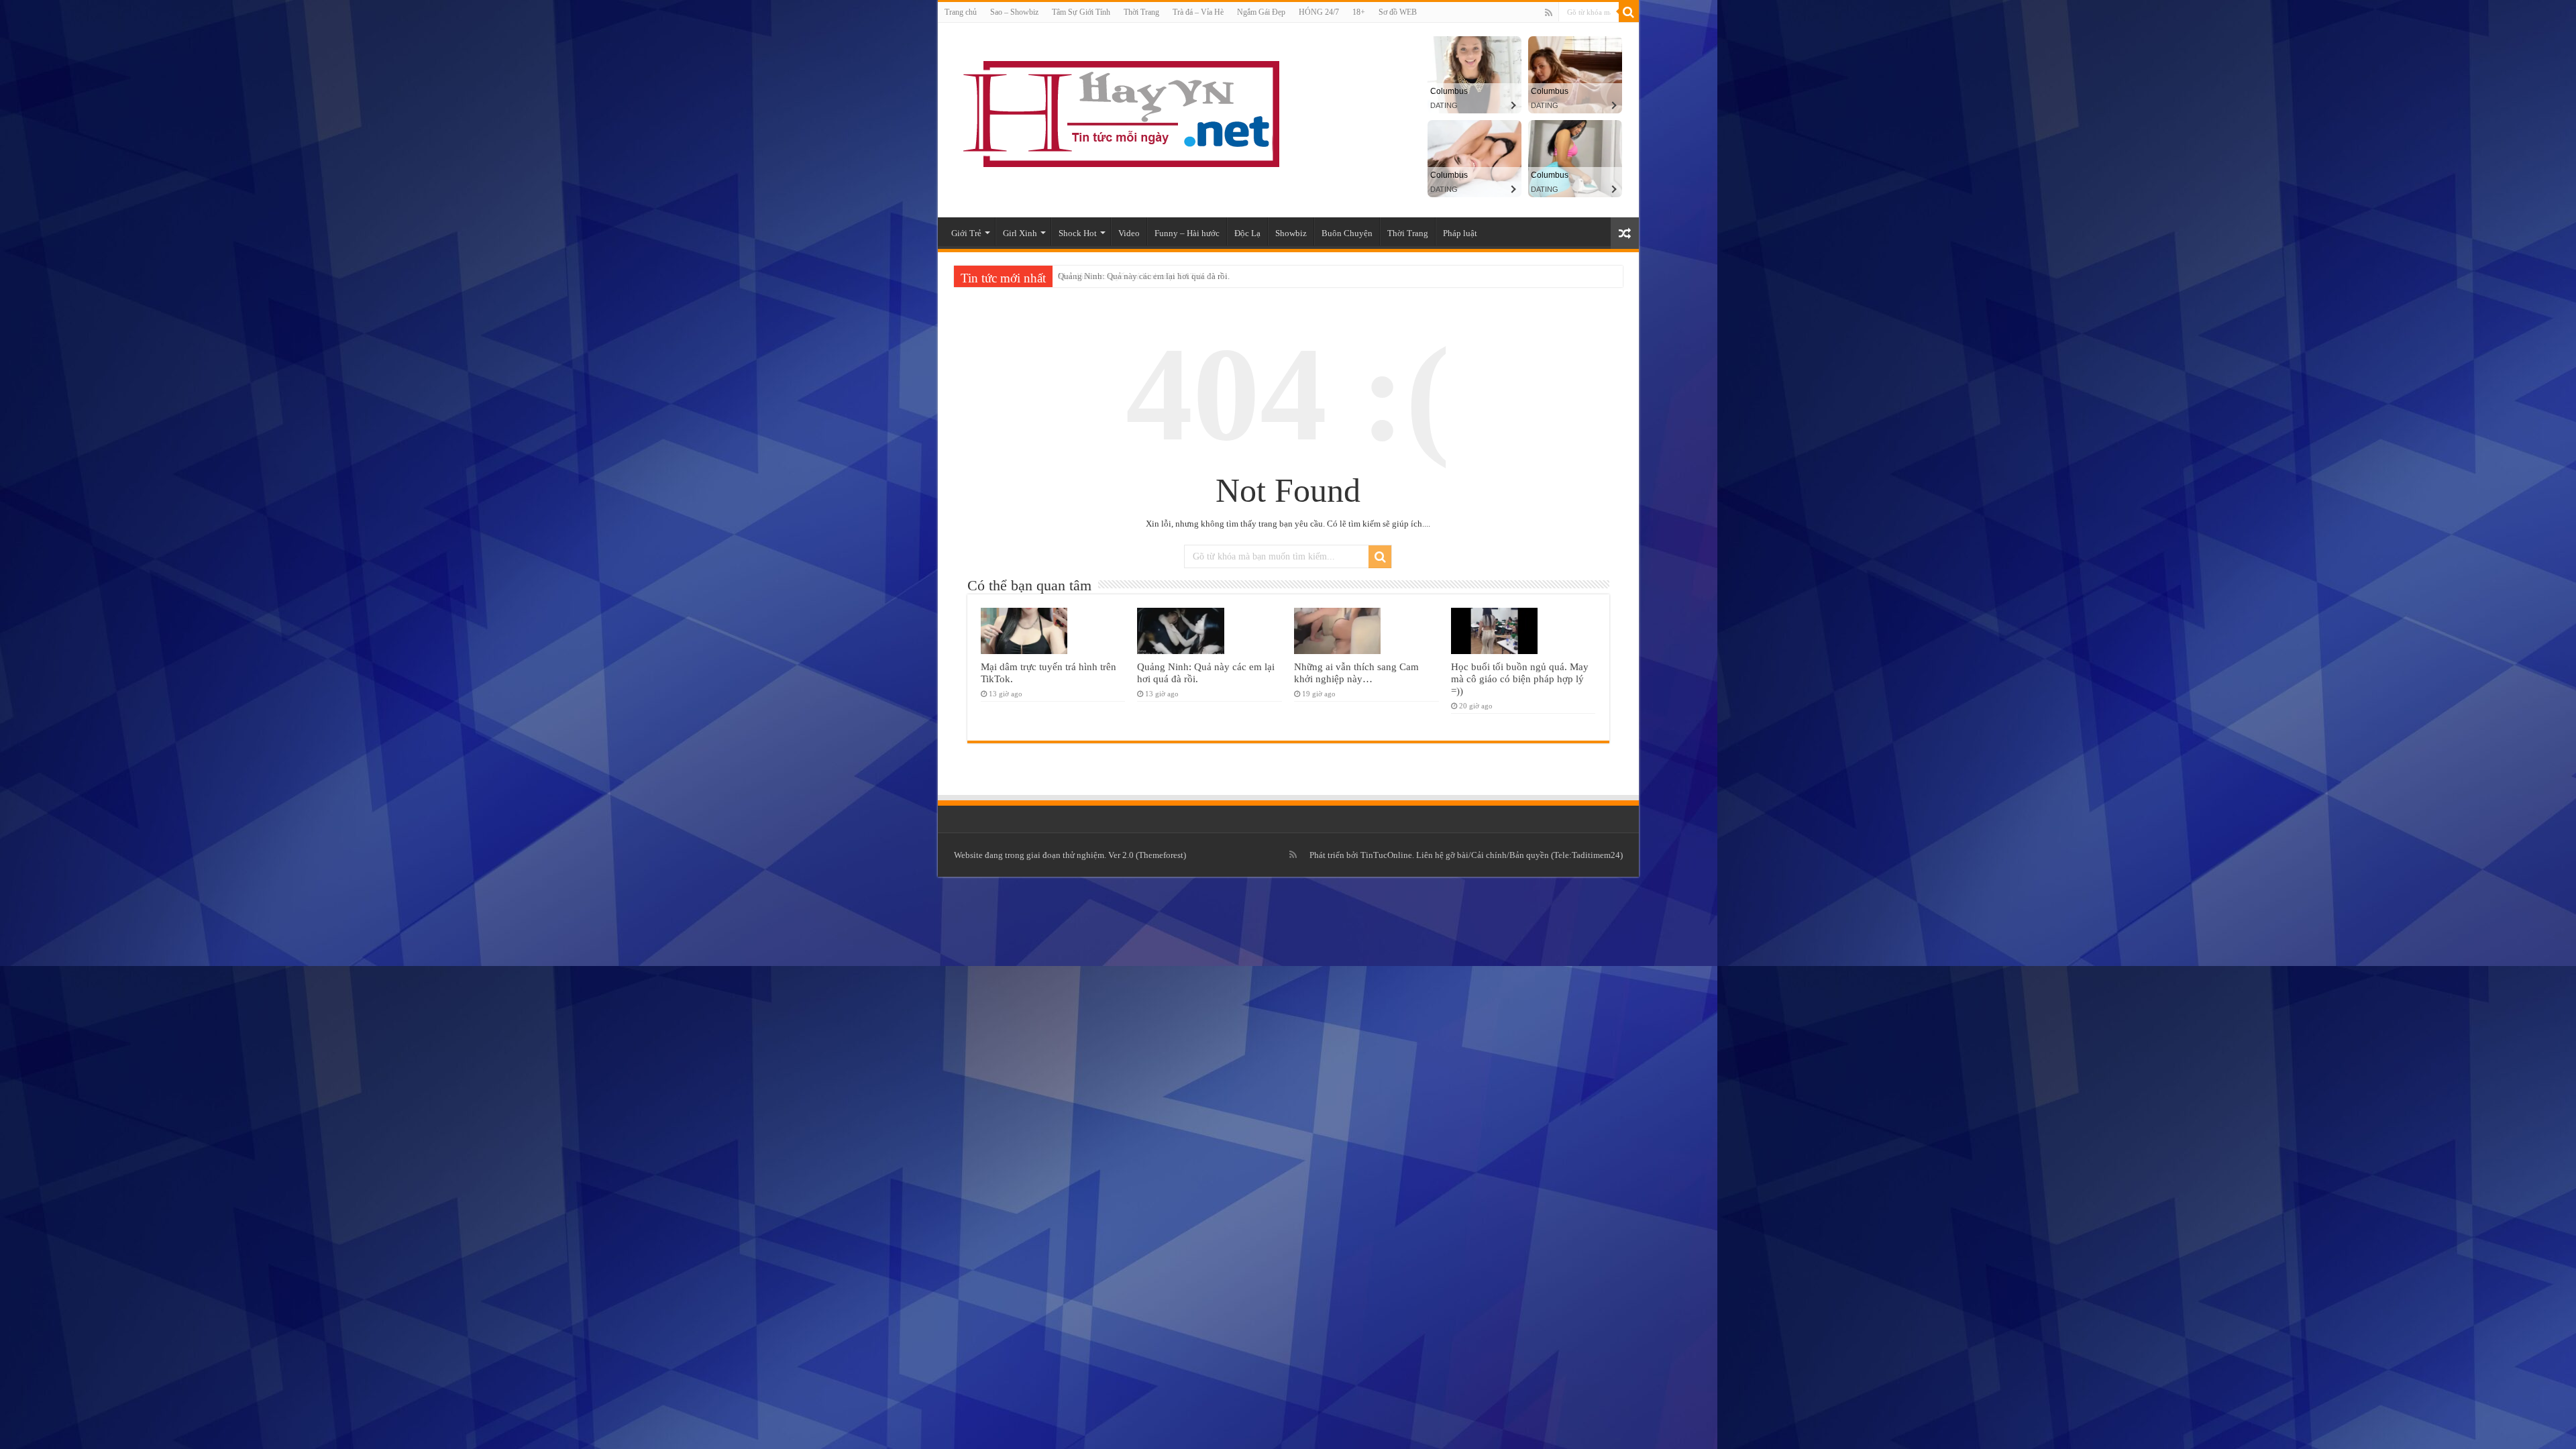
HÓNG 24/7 (1319, 12)
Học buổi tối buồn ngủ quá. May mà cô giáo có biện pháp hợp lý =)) (1520, 679)
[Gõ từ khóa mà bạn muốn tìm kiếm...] (1629, 12)
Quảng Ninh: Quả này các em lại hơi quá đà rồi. (1144, 276)
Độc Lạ (1247, 233)
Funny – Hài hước (1187, 233)
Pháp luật (1460, 233)
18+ (1359, 12)
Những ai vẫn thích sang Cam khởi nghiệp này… (1356, 673)
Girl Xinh (1020, 233)
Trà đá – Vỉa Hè (1198, 12)
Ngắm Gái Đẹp (1261, 12)
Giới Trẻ (966, 233)
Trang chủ (961, 12)
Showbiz (1291, 233)
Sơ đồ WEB (1398, 12)
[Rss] (1549, 13)
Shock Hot (1078, 233)
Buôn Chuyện (1347, 233)
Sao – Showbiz (1014, 12)
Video (1129, 233)
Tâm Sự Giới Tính (1081, 12)
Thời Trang (1141, 12)
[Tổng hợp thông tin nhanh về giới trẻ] (1119, 111)
